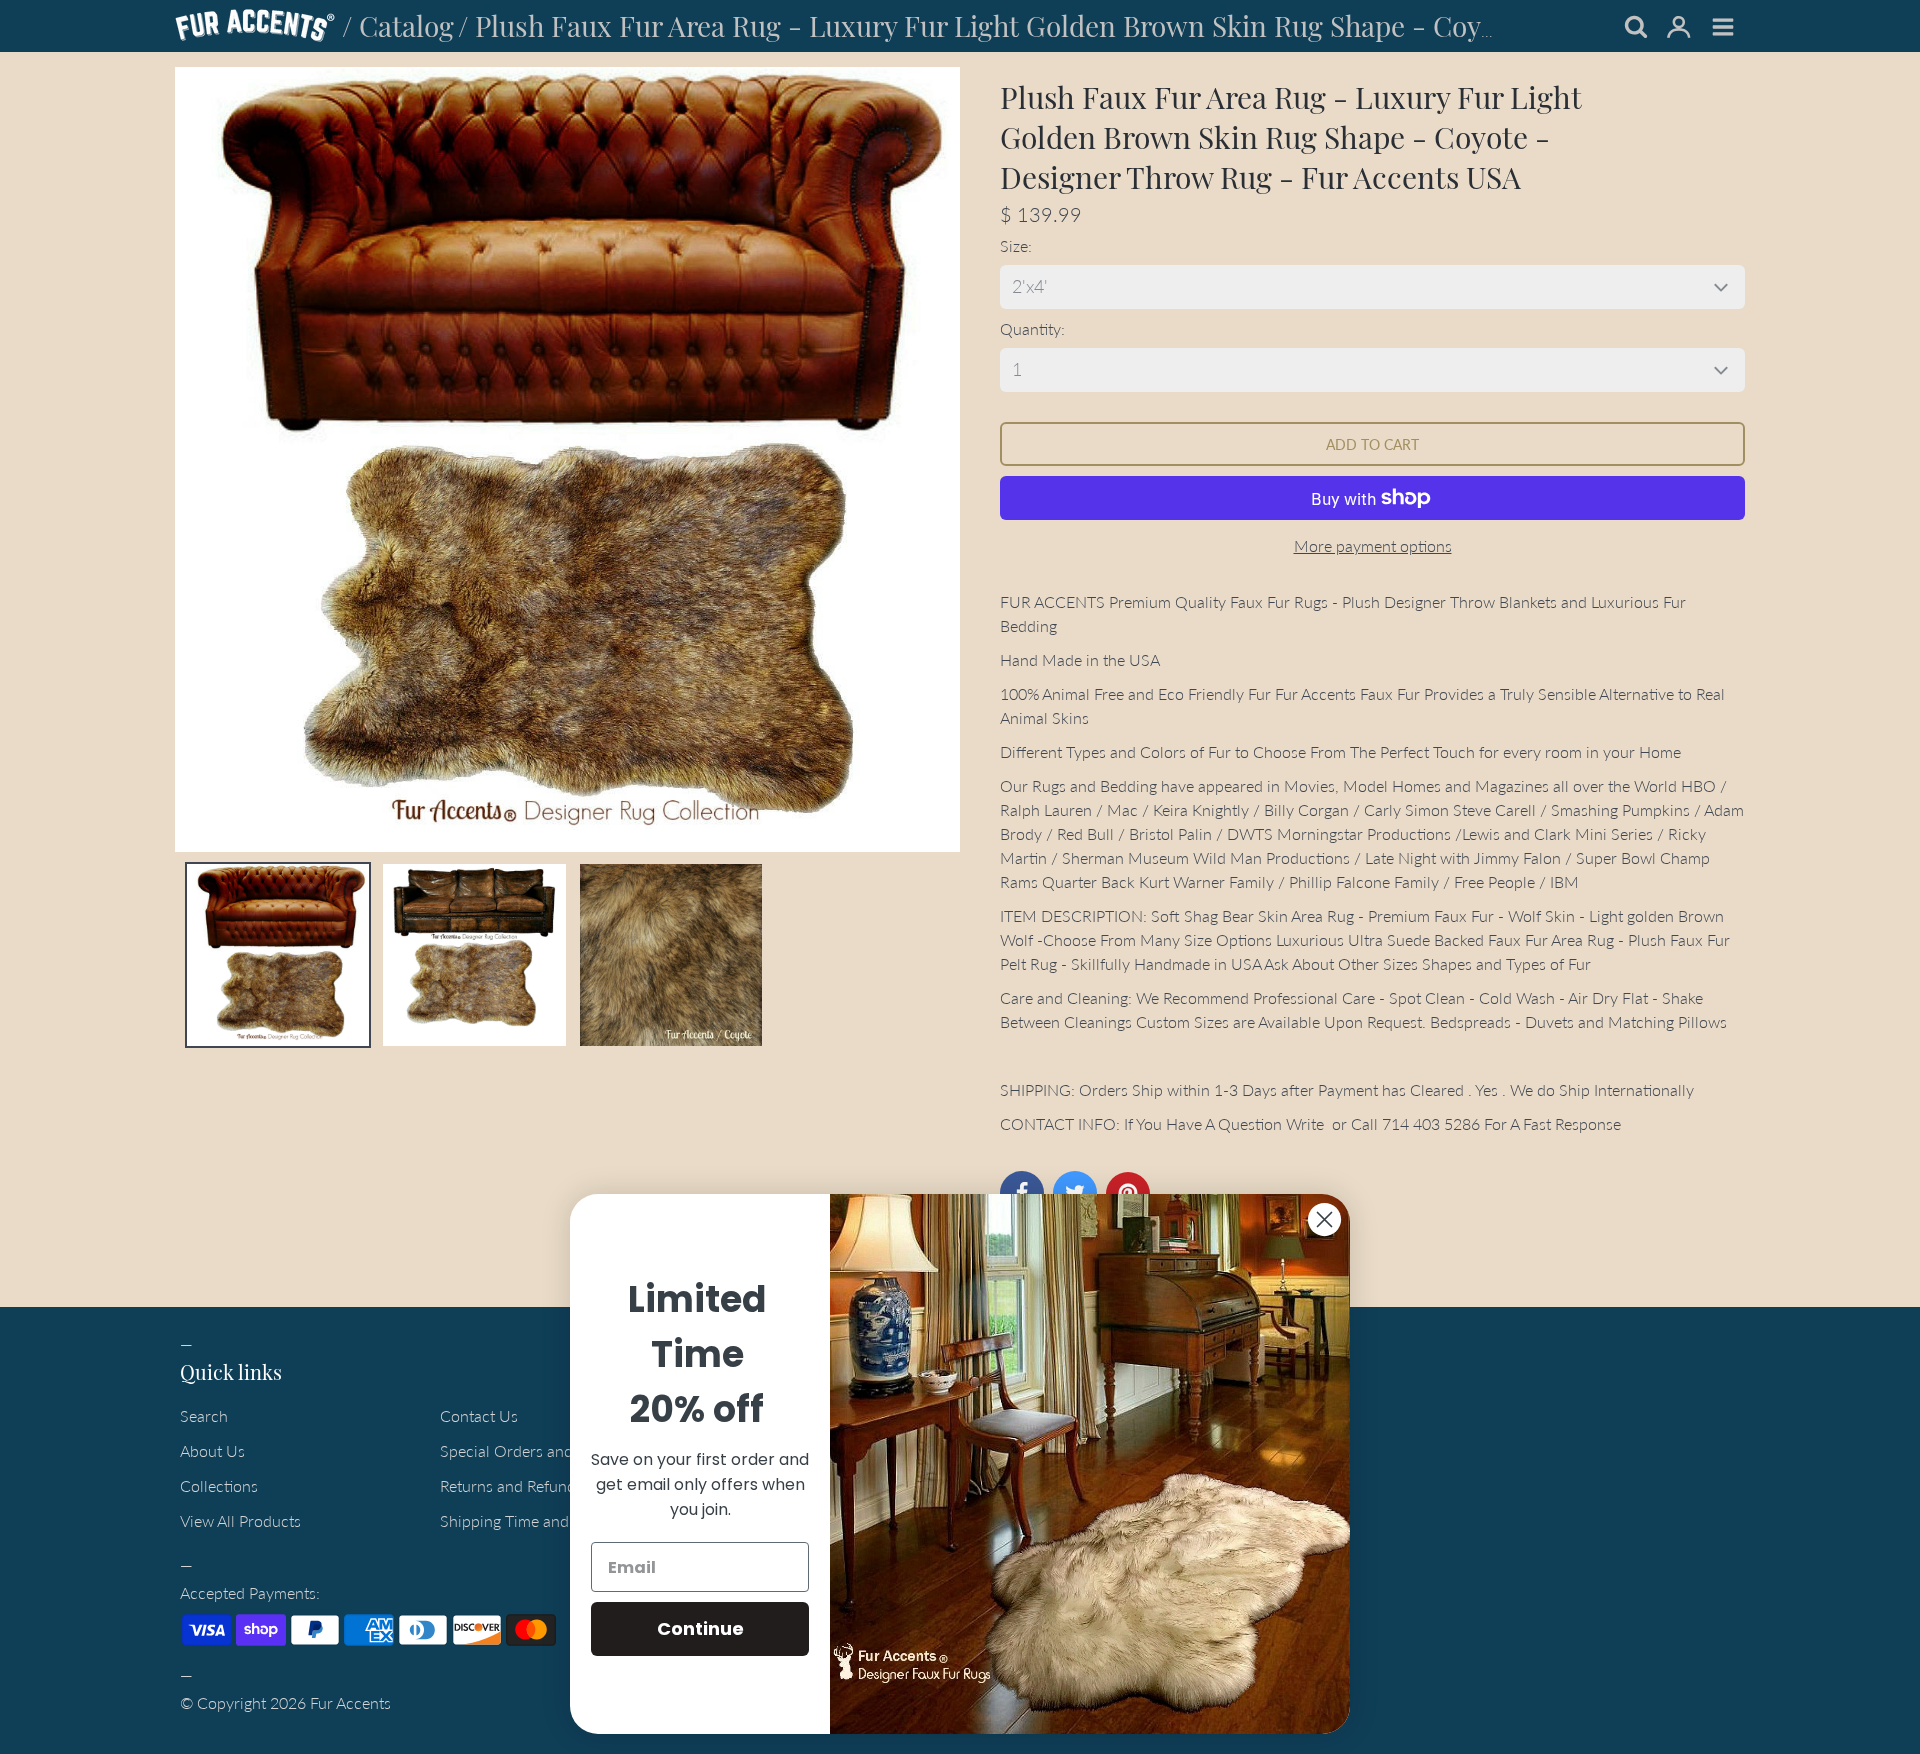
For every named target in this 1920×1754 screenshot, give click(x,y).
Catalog (406, 25)
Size (1014, 245)
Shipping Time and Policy (527, 1520)
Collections (219, 1485)
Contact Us (479, 1415)
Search (204, 1415)
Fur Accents (350, 1702)
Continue (700, 1628)
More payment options (1373, 545)
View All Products (240, 1520)
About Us (212, 1450)
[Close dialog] (1324, 1219)
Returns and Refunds (511, 1485)
